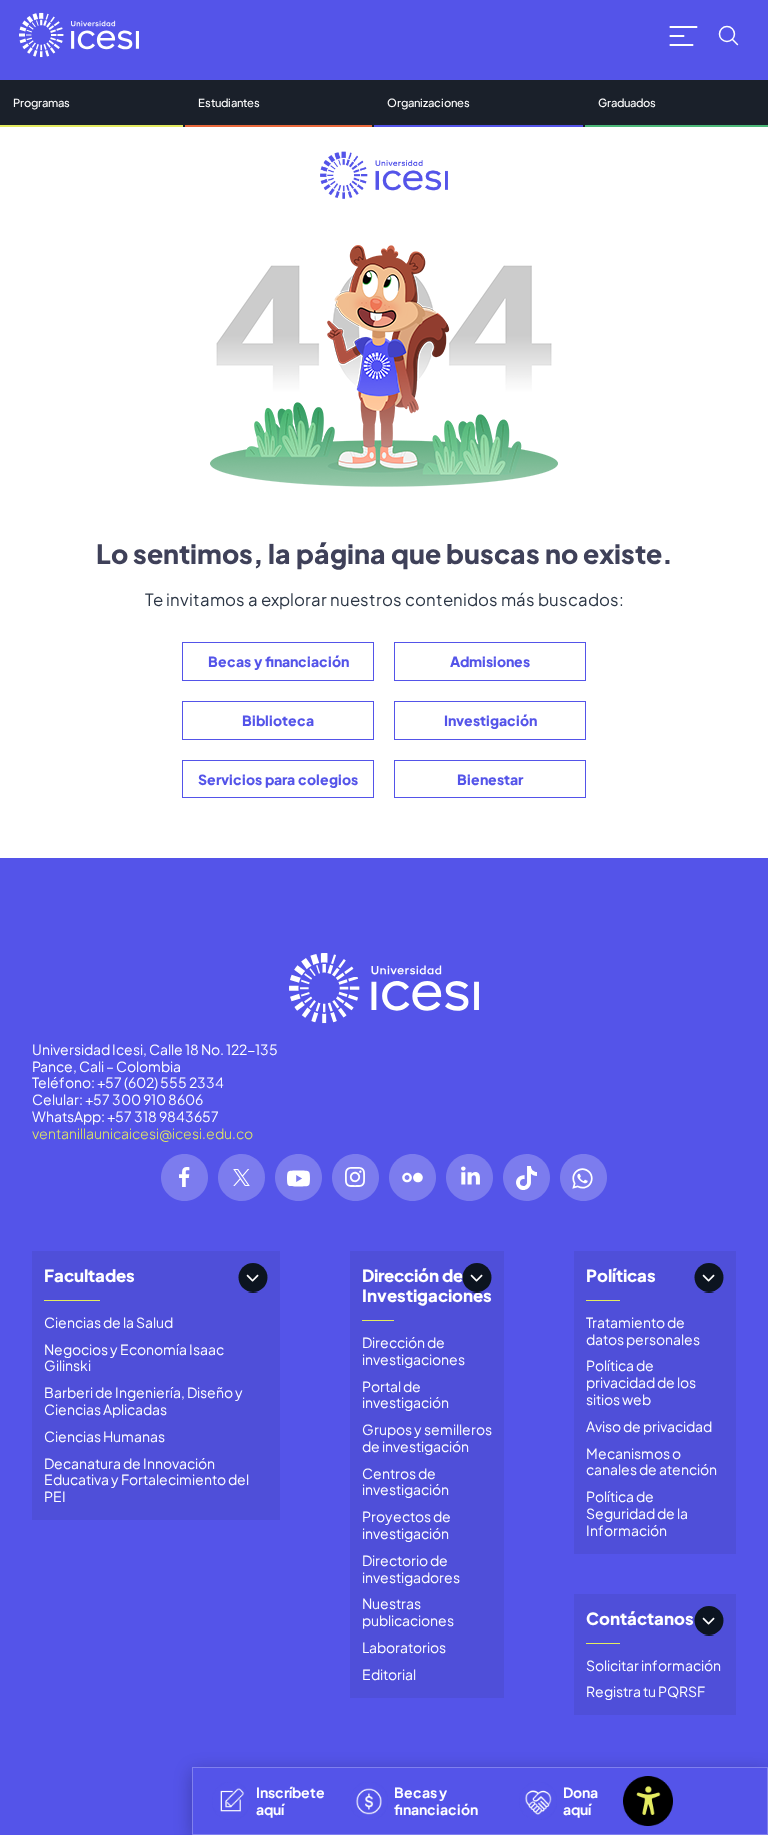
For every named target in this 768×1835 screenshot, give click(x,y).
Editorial (389, 1674)
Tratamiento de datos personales (643, 1330)
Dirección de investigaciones (413, 1350)
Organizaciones (428, 102)
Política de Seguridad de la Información (637, 1513)
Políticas (621, 1275)
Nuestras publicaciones (408, 1611)
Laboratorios (404, 1647)
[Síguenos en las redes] (184, 1177)
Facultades (89, 1275)
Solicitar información (653, 1665)
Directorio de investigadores (411, 1568)
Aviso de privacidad (649, 1426)
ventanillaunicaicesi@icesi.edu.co (142, 1133)
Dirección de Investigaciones (427, 1285)
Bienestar (490, 779)
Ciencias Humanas (104, 1436)
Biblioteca (278, 720)
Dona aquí (580, 1800)
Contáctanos (640, 1618)
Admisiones (490, 661)
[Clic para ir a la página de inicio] (79, 35)
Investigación (490, 720)
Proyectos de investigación (406, 1524)
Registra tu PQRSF (645, 1691)
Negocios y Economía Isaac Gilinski (134, 1357)
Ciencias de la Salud (108, 1322)
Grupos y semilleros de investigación (427, 1437)
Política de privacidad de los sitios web (641, 1382)
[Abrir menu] (683, 35)
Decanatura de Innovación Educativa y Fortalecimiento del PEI (146, 1480)
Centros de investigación (405, 1481)
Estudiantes (229, 102)
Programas (41, 102)
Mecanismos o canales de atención (651, 1461)
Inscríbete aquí (290, 1800)
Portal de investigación (405, 1394)
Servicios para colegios (278, 779)
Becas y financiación (278, 661)
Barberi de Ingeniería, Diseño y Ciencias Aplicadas (143, 1400)
